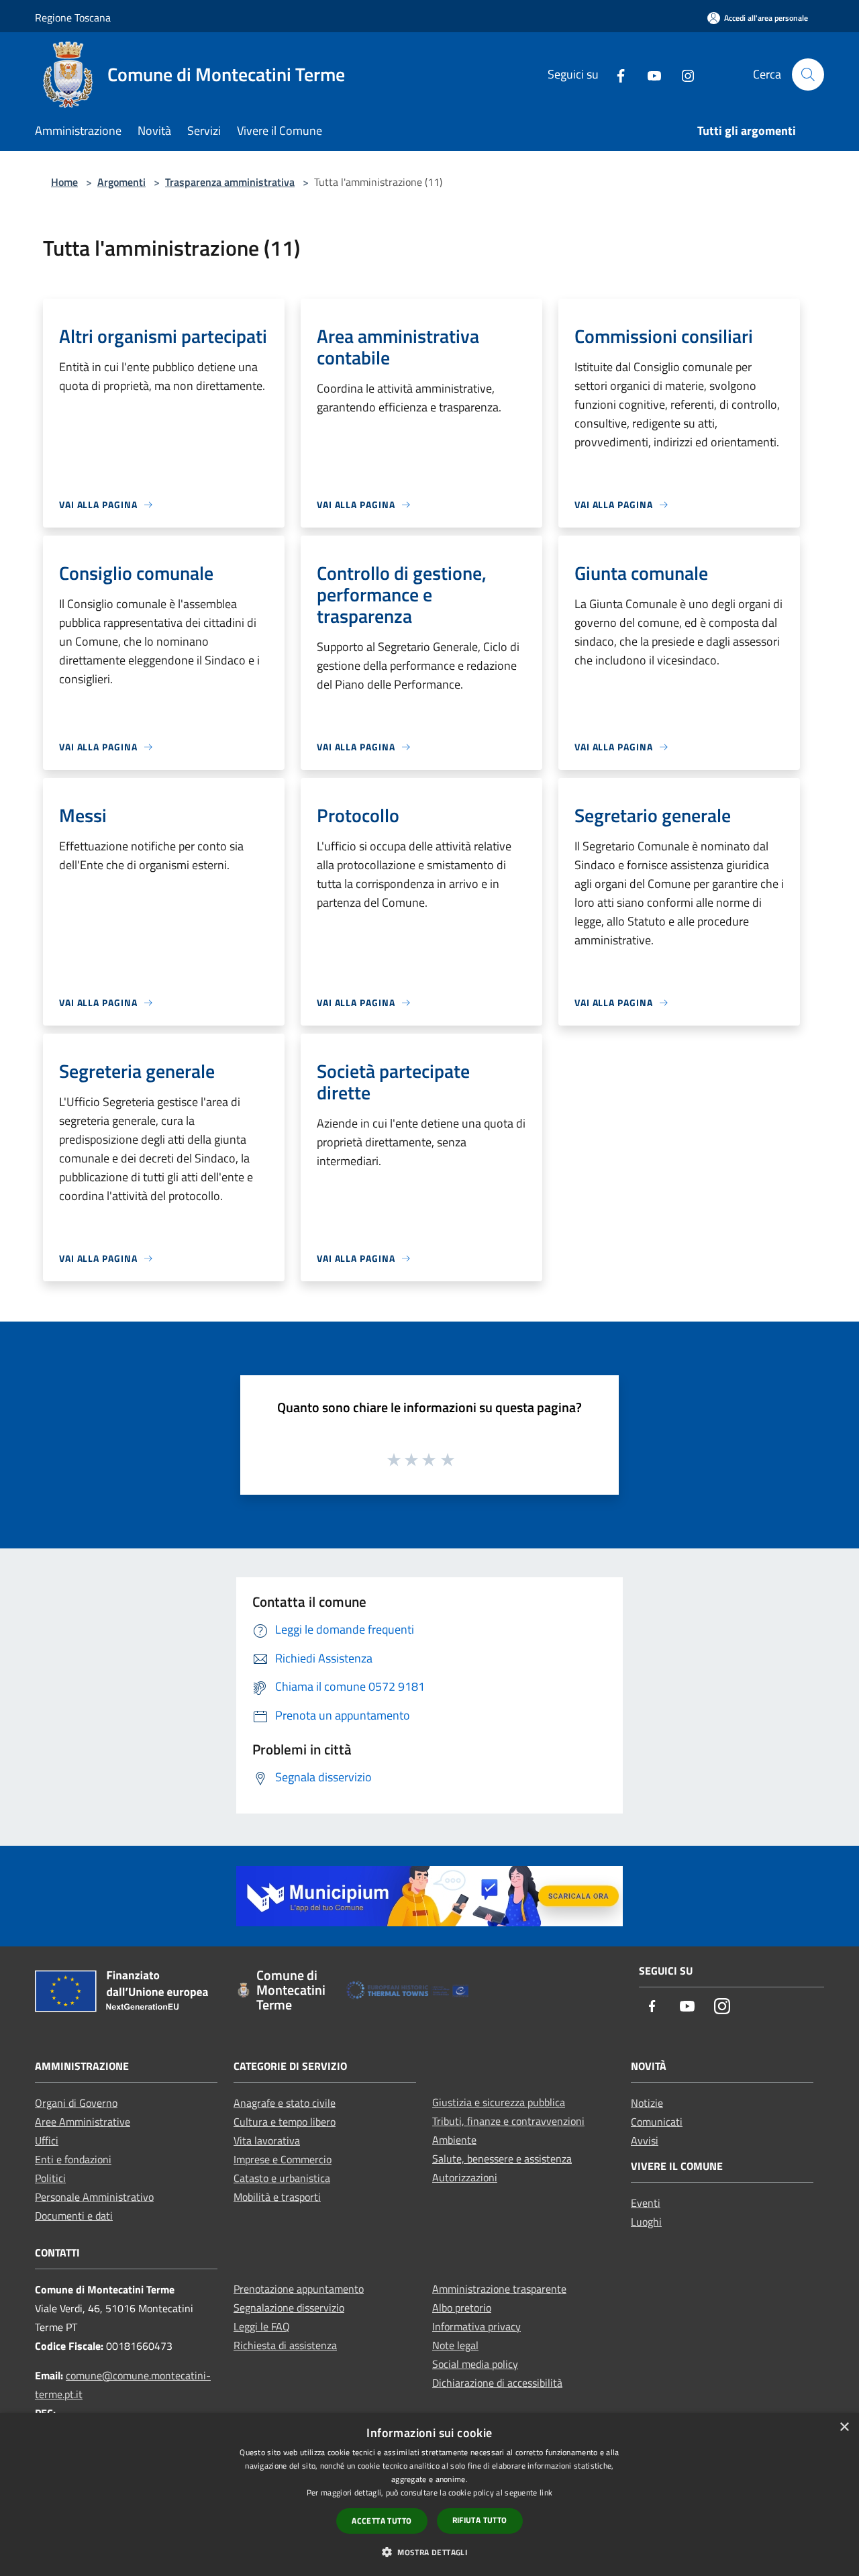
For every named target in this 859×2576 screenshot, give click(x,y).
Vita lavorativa (267, 2140)
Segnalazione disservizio (289, 2308)
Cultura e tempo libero (285, 2122)
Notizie (647, 2103)
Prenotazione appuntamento (299, 2289)
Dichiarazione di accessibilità (497, 2383)
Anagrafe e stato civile (285, 2103)
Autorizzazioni (465, 2177)
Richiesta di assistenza (285, 2345)
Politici (50, 2178)
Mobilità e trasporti (277, 2197)
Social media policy (475, 2364)
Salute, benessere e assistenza (502, 2159)
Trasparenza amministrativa (230, 182)
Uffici (47, 2140)
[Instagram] (683, 74)
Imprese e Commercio (283, 2159)
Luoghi (646, 2222)
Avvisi (645, 2140)
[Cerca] (808, 75)
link (546, 2492)
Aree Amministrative (83, 2122)
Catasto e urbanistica (282, 2178)
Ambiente (454, 2140)
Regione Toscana (73, 17)
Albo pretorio (462, 2308)
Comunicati (657, 2122)
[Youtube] (649, 74)
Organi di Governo (76, 2103)
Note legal (455, 2345)
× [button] (844, 2427)
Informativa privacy (476, 2326)
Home (64, 182)
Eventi (646, 2203)
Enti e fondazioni (73, 2159)
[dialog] (429, 2494)
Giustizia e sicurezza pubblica (499, 2102)
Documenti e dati (74, 2216)
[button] (429, 2552)
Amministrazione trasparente (499, 2289)
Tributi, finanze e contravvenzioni (508, 2121)
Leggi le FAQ (262, 2326)
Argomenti (121, 182)
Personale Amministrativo (94, 2197)
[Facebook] (615, 74)
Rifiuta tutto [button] (480, 2520)
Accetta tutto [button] (382, 2521)
